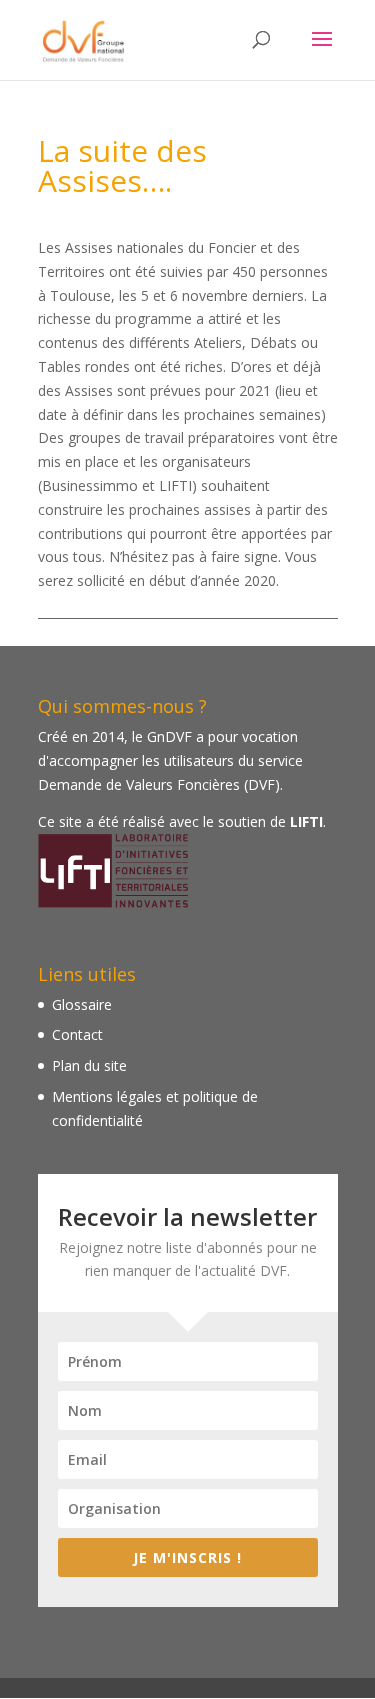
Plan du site (89, 1065)
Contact (77, 1034)
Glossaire (82, 1004)
